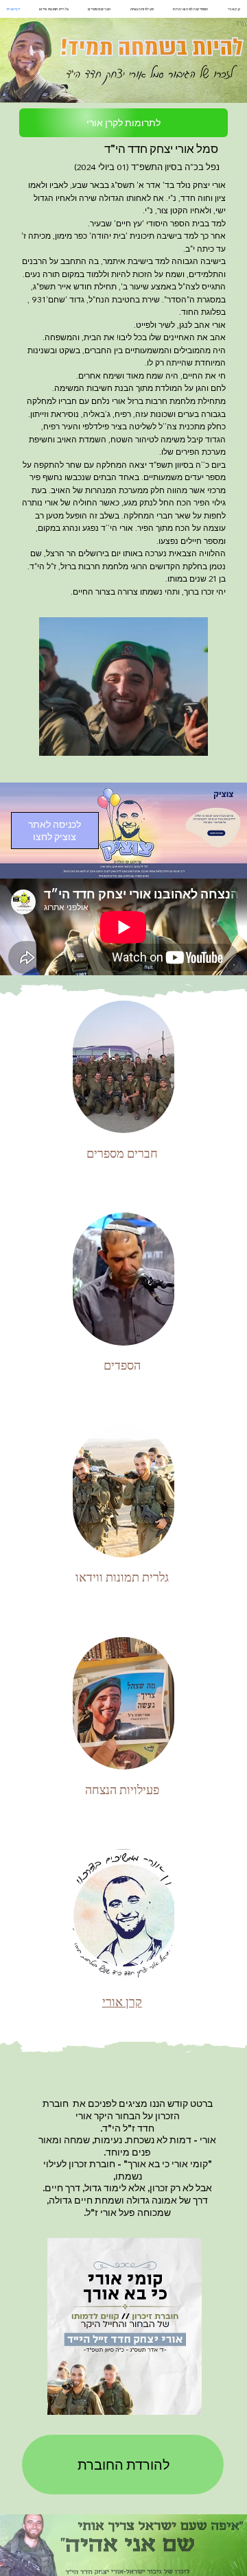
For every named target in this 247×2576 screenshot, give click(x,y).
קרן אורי (122, 2002)
